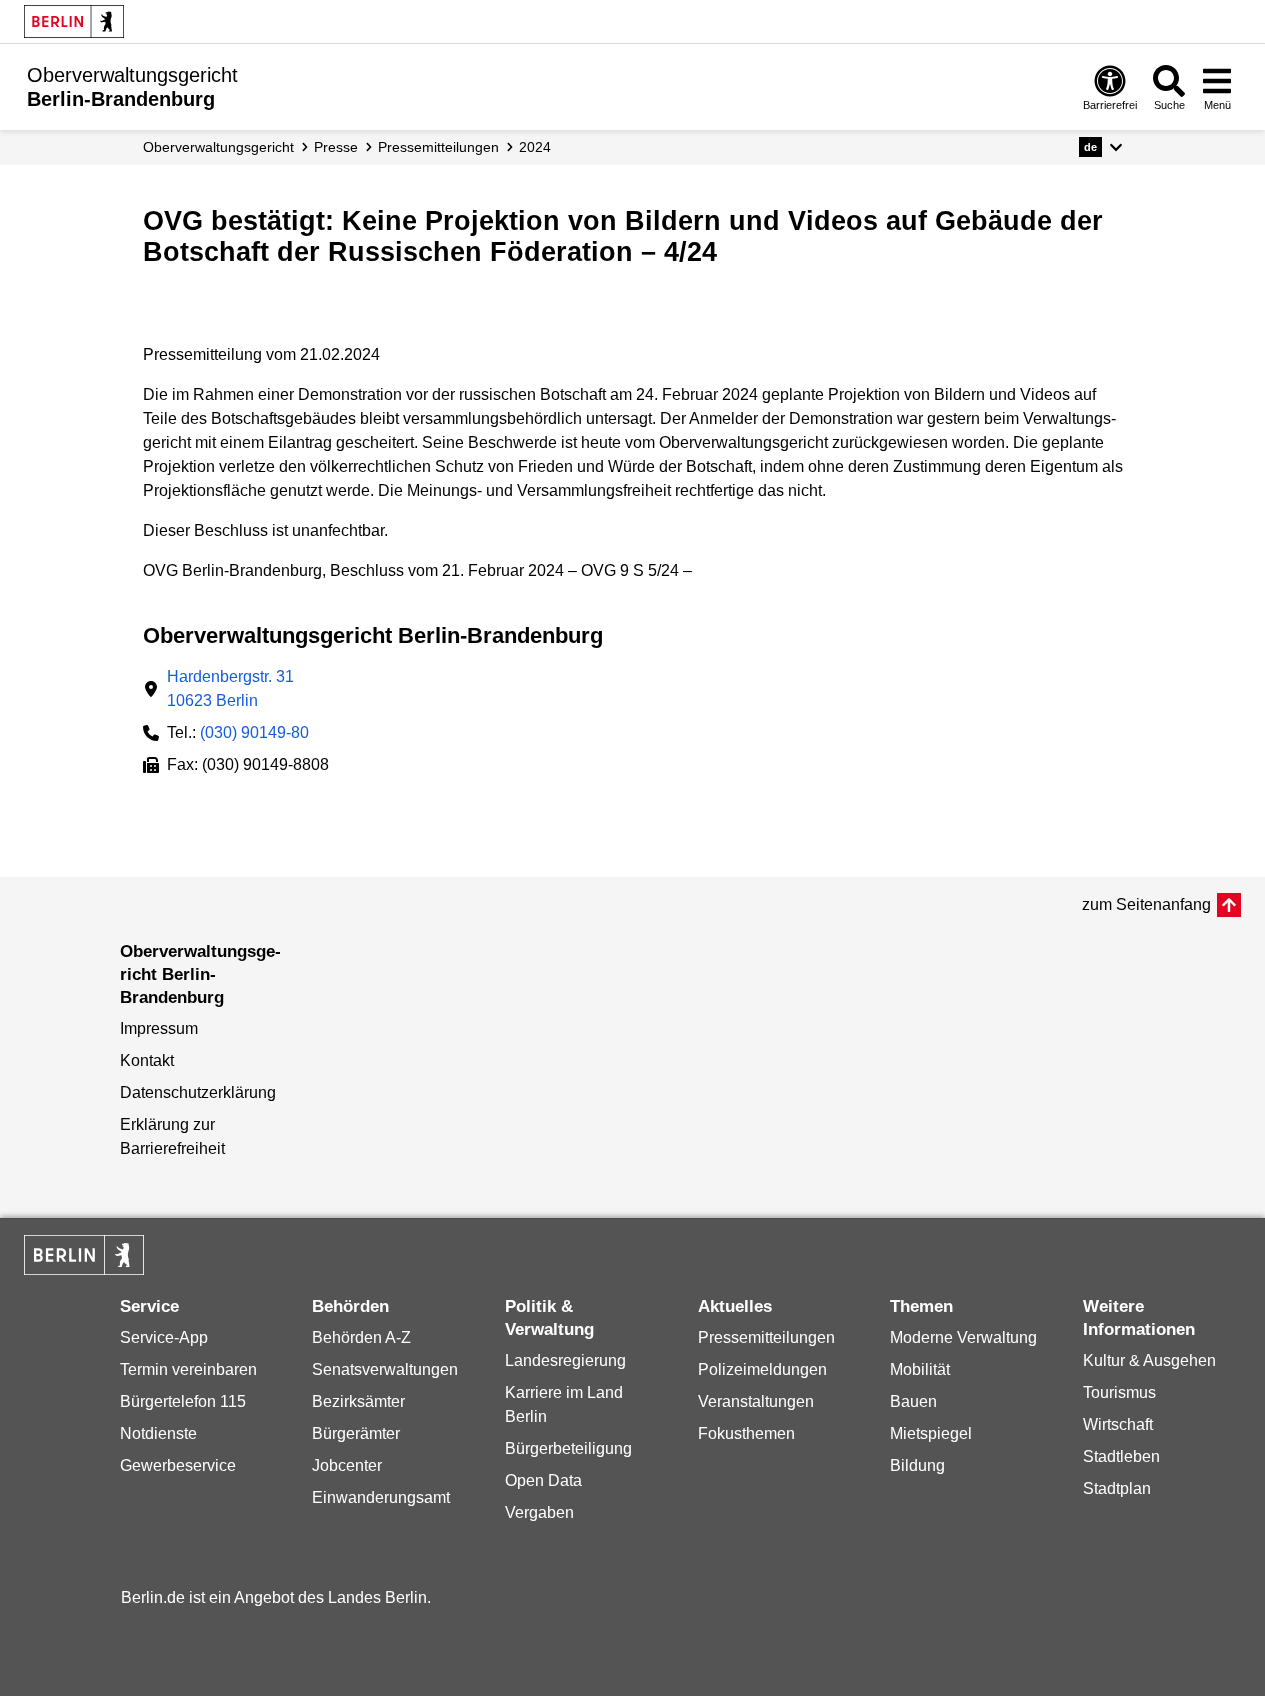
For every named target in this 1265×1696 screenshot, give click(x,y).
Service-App (164, 1337)
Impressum (159, 1028)
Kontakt (147, 1060)
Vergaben (539, 1512)
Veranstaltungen (756, 1401)
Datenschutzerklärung (198, 1092)
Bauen (913, 1401)
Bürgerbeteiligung (568, 1448)
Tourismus (1119, 1392)
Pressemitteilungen (766, 1337)
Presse (336, 147)
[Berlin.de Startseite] (74, 21)
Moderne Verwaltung (963, 1337)
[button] (1100, 147)
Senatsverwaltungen (385, 1369)
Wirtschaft (1118, 1424)
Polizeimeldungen (762, 1369)
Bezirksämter (358, 1401)
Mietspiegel (931, 1433)
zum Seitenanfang (1146, 904)
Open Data (543, 1480)
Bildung (917, 1465)
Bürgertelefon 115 (183, 1401)
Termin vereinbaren (188, 1369)
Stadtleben (1121, 1456)
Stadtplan (1117, 1488)
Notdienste (158, 1433)
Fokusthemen (746, 1433)
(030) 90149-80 (254, 732)
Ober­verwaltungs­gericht (218, 147)
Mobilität (920, 1369)
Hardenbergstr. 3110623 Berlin (230, 688)
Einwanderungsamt (381, 1497)
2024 (535, 147)
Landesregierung (565, 1360)
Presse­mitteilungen (438, 147)
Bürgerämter (356, 1433)
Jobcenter (347, 1465)
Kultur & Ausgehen (1149, 1360)
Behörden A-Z (361, 1337)
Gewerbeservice (178, 1465)
